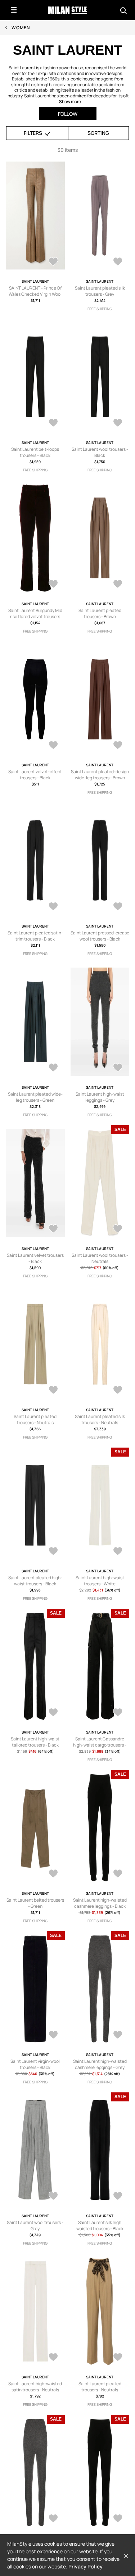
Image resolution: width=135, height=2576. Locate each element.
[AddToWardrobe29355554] (53, 262)
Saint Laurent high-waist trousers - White (100, 1581)
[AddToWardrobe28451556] (53, 1391)
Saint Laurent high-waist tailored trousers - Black (35, 1742)
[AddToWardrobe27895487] (53, 2197)
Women (21, 28)
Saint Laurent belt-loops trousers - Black (35, 452)
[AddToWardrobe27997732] (118, 2035)
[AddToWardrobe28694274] (118, 1068)
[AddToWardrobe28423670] (53, 1552)
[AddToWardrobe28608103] (53, 1229)
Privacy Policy (85, 2566)
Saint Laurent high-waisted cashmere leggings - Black (100, 1903)
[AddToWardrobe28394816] (53, 1713)
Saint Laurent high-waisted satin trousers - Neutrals (35, 2387)
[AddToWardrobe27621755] (118, 2519)
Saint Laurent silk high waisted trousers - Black (100, 2225)
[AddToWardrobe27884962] (53, 2358)
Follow (68, 114)
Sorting (98, 133)
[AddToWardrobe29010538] (118, 585)
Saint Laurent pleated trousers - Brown (100, 613)
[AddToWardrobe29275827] (118, 262)
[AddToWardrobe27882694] (118, 2358)
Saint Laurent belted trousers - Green (35, 1903)
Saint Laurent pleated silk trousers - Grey (100, 291)
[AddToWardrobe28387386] (118, 1713)
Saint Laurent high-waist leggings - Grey (100, 1097)
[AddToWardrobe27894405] (118, 2197)
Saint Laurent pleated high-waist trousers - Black (35, 1581)
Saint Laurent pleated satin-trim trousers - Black (35, 936)
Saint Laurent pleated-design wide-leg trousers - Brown (100, 775)
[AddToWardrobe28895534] (118, 746)
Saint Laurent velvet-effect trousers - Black (35, 775)
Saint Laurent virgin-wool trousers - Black (35, 2064)
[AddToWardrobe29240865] (118, 423)
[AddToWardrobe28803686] (53, 907)
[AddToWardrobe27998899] (53, 2035)
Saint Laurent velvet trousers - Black (35, 1258)
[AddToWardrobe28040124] (118, 1874)
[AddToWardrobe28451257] (118, 1391)
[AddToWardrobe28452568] (118, 1229)
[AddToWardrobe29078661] (53, 585)
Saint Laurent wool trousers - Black (100, 452)
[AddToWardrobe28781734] (118, 907)
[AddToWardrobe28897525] (53, 746)
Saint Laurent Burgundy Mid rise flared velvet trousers (35, 613)
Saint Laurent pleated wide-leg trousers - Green (35, 1097)
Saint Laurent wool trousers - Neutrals (100, 1258)
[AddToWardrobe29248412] (53, 423)
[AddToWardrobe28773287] (53, 1068)
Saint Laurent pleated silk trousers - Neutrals (100, 1419)
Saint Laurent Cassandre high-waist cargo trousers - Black (100, 1745)
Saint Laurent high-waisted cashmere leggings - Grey (100, 2064)
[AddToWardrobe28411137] (118, 1552)
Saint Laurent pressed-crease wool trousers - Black (100, 936)
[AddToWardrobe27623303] (53, 2519)
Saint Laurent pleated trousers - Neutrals (35, 1419)
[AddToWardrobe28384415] (53, 1874)
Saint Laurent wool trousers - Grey (35, 2225)
